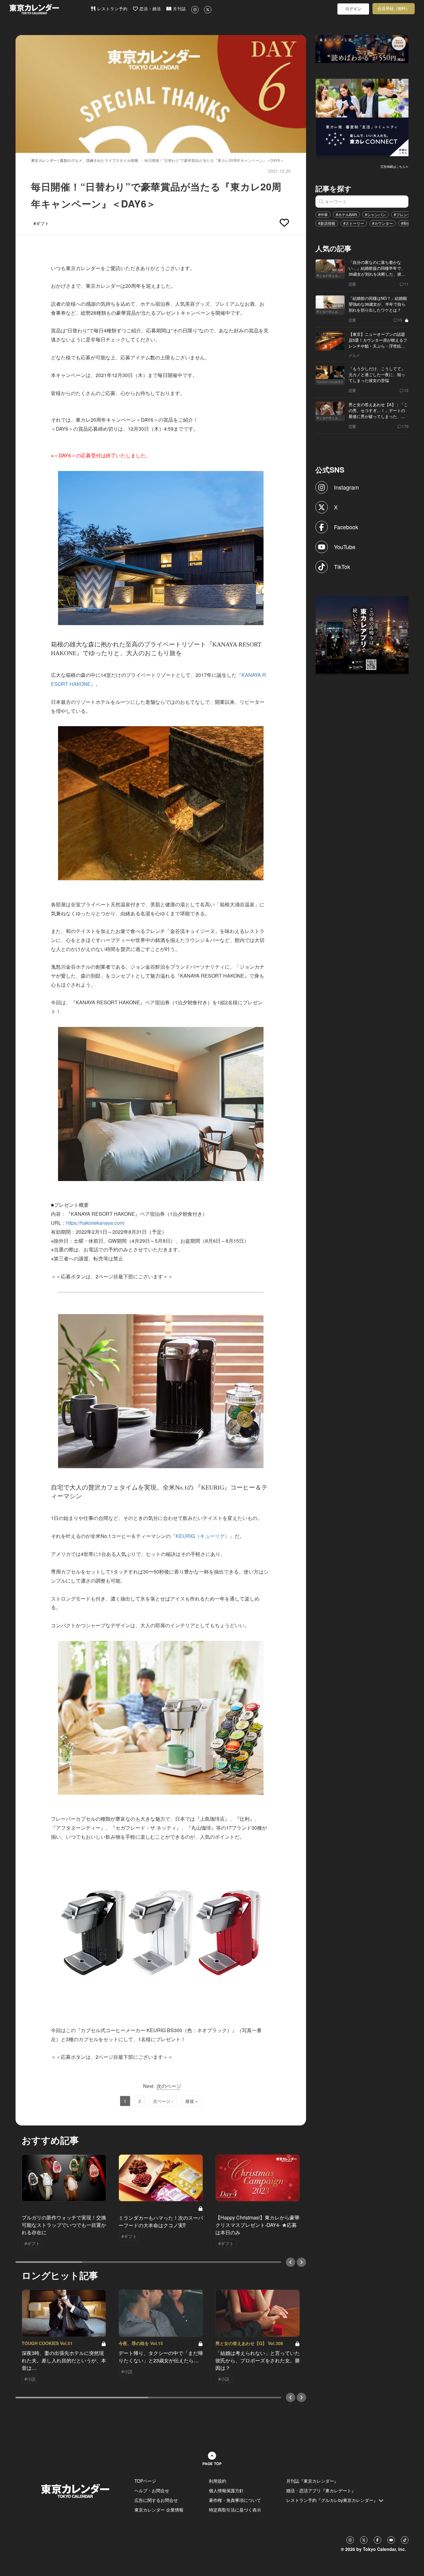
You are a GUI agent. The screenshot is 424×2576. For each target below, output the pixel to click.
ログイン (353, 9)
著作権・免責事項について (235, 2500)
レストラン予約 (112, 9)
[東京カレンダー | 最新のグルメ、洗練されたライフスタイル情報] (50, 9)
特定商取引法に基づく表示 (235, 2510)
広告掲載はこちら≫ (395, 167)
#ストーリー (354, 223)
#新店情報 (327, 223)
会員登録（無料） (394, 9)
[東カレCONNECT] (362, 117)
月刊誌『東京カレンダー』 (312, 2481)
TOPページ (145, 2481)
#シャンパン (375, 214)
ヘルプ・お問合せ (152, 2490)
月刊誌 (179, 9)
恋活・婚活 (149, 9)
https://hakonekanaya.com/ (95, 1223)
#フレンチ (402, 214)
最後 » (192, 2101)
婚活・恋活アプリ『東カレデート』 (321, 2490)
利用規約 (218, 2481)
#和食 (406, 223)
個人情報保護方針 (226, 2490)
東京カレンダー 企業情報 (159, 2510)
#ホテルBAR (346, 214)
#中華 (323, 214)
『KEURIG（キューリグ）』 (203, 1536)
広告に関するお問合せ (156, 2500)
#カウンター (383, 223)
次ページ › (163, 2101)
